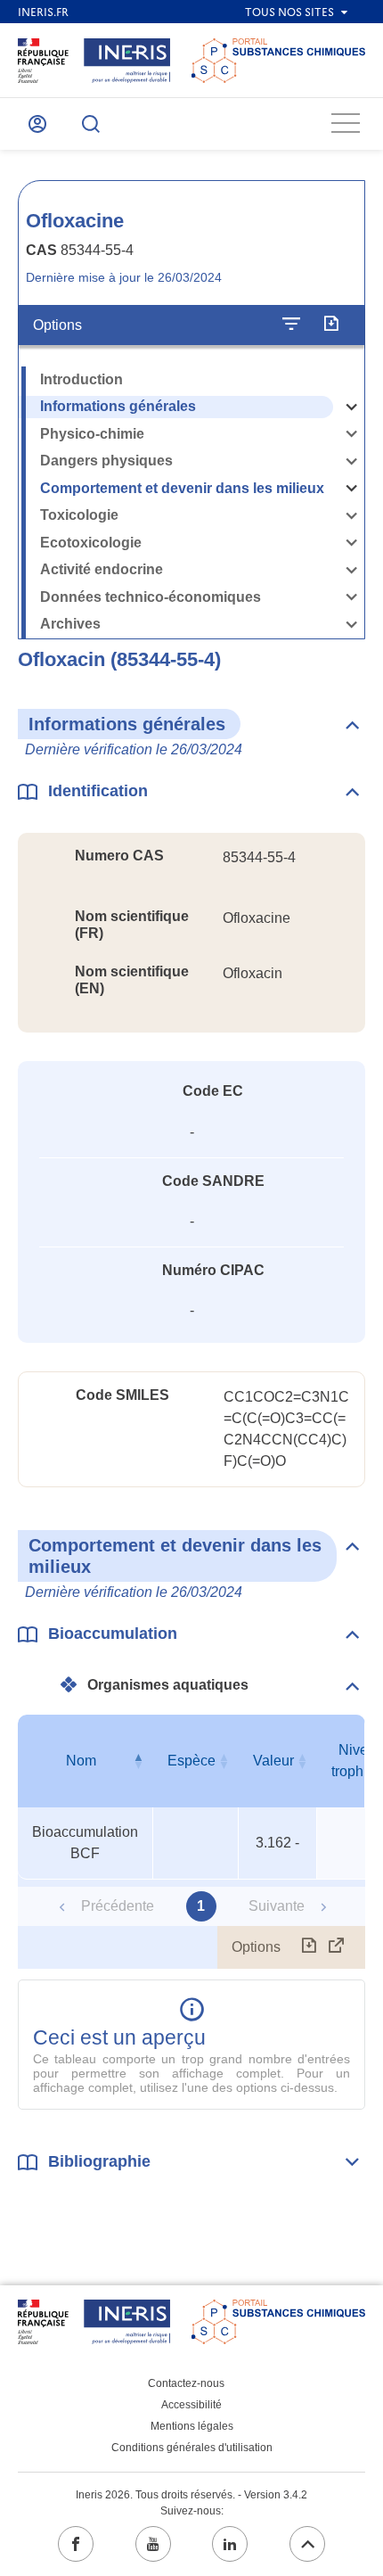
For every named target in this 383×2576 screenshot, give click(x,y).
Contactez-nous (186, 2383)
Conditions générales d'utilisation (192, 2448)
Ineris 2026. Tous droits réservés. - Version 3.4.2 (191, 2495)
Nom (81, 1761)
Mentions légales (192, 2426)
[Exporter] (331, 325)
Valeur (273, 1761)
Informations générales (118, 406)
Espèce (191, 1761)
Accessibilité (191, 2405)
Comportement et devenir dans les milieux (182, 488)
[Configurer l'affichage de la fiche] (291, 325)
